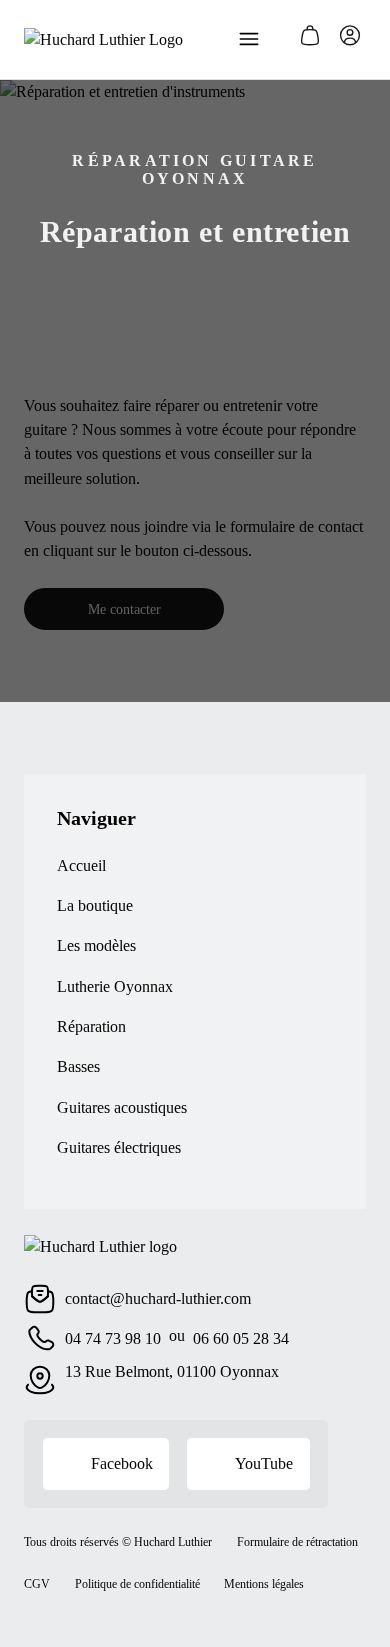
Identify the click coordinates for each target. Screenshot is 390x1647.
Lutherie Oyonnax (115, 986)
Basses (78, 1066)
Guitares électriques (119, 1147)
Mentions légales (264, 1584)
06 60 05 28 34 (241, 1338)
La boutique (95, 905)
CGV (37, 1584)
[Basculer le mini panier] (310, 35)
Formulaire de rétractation (297, 1542)
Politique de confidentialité (137, 1584)
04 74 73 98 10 (113, 1338)
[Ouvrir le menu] (249, 39)
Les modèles (96, 945)
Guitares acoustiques (122, 1107)
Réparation (91, 1026)
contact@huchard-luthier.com (158, 1298)
